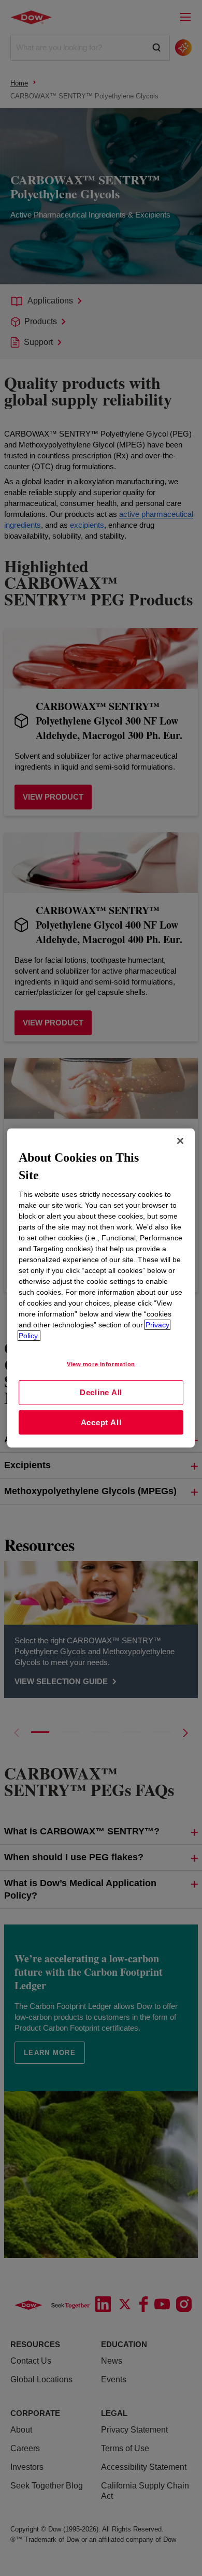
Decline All (101, 1392)
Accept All (101, 1422)
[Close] (180, 1141)
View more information (101, 1364)
